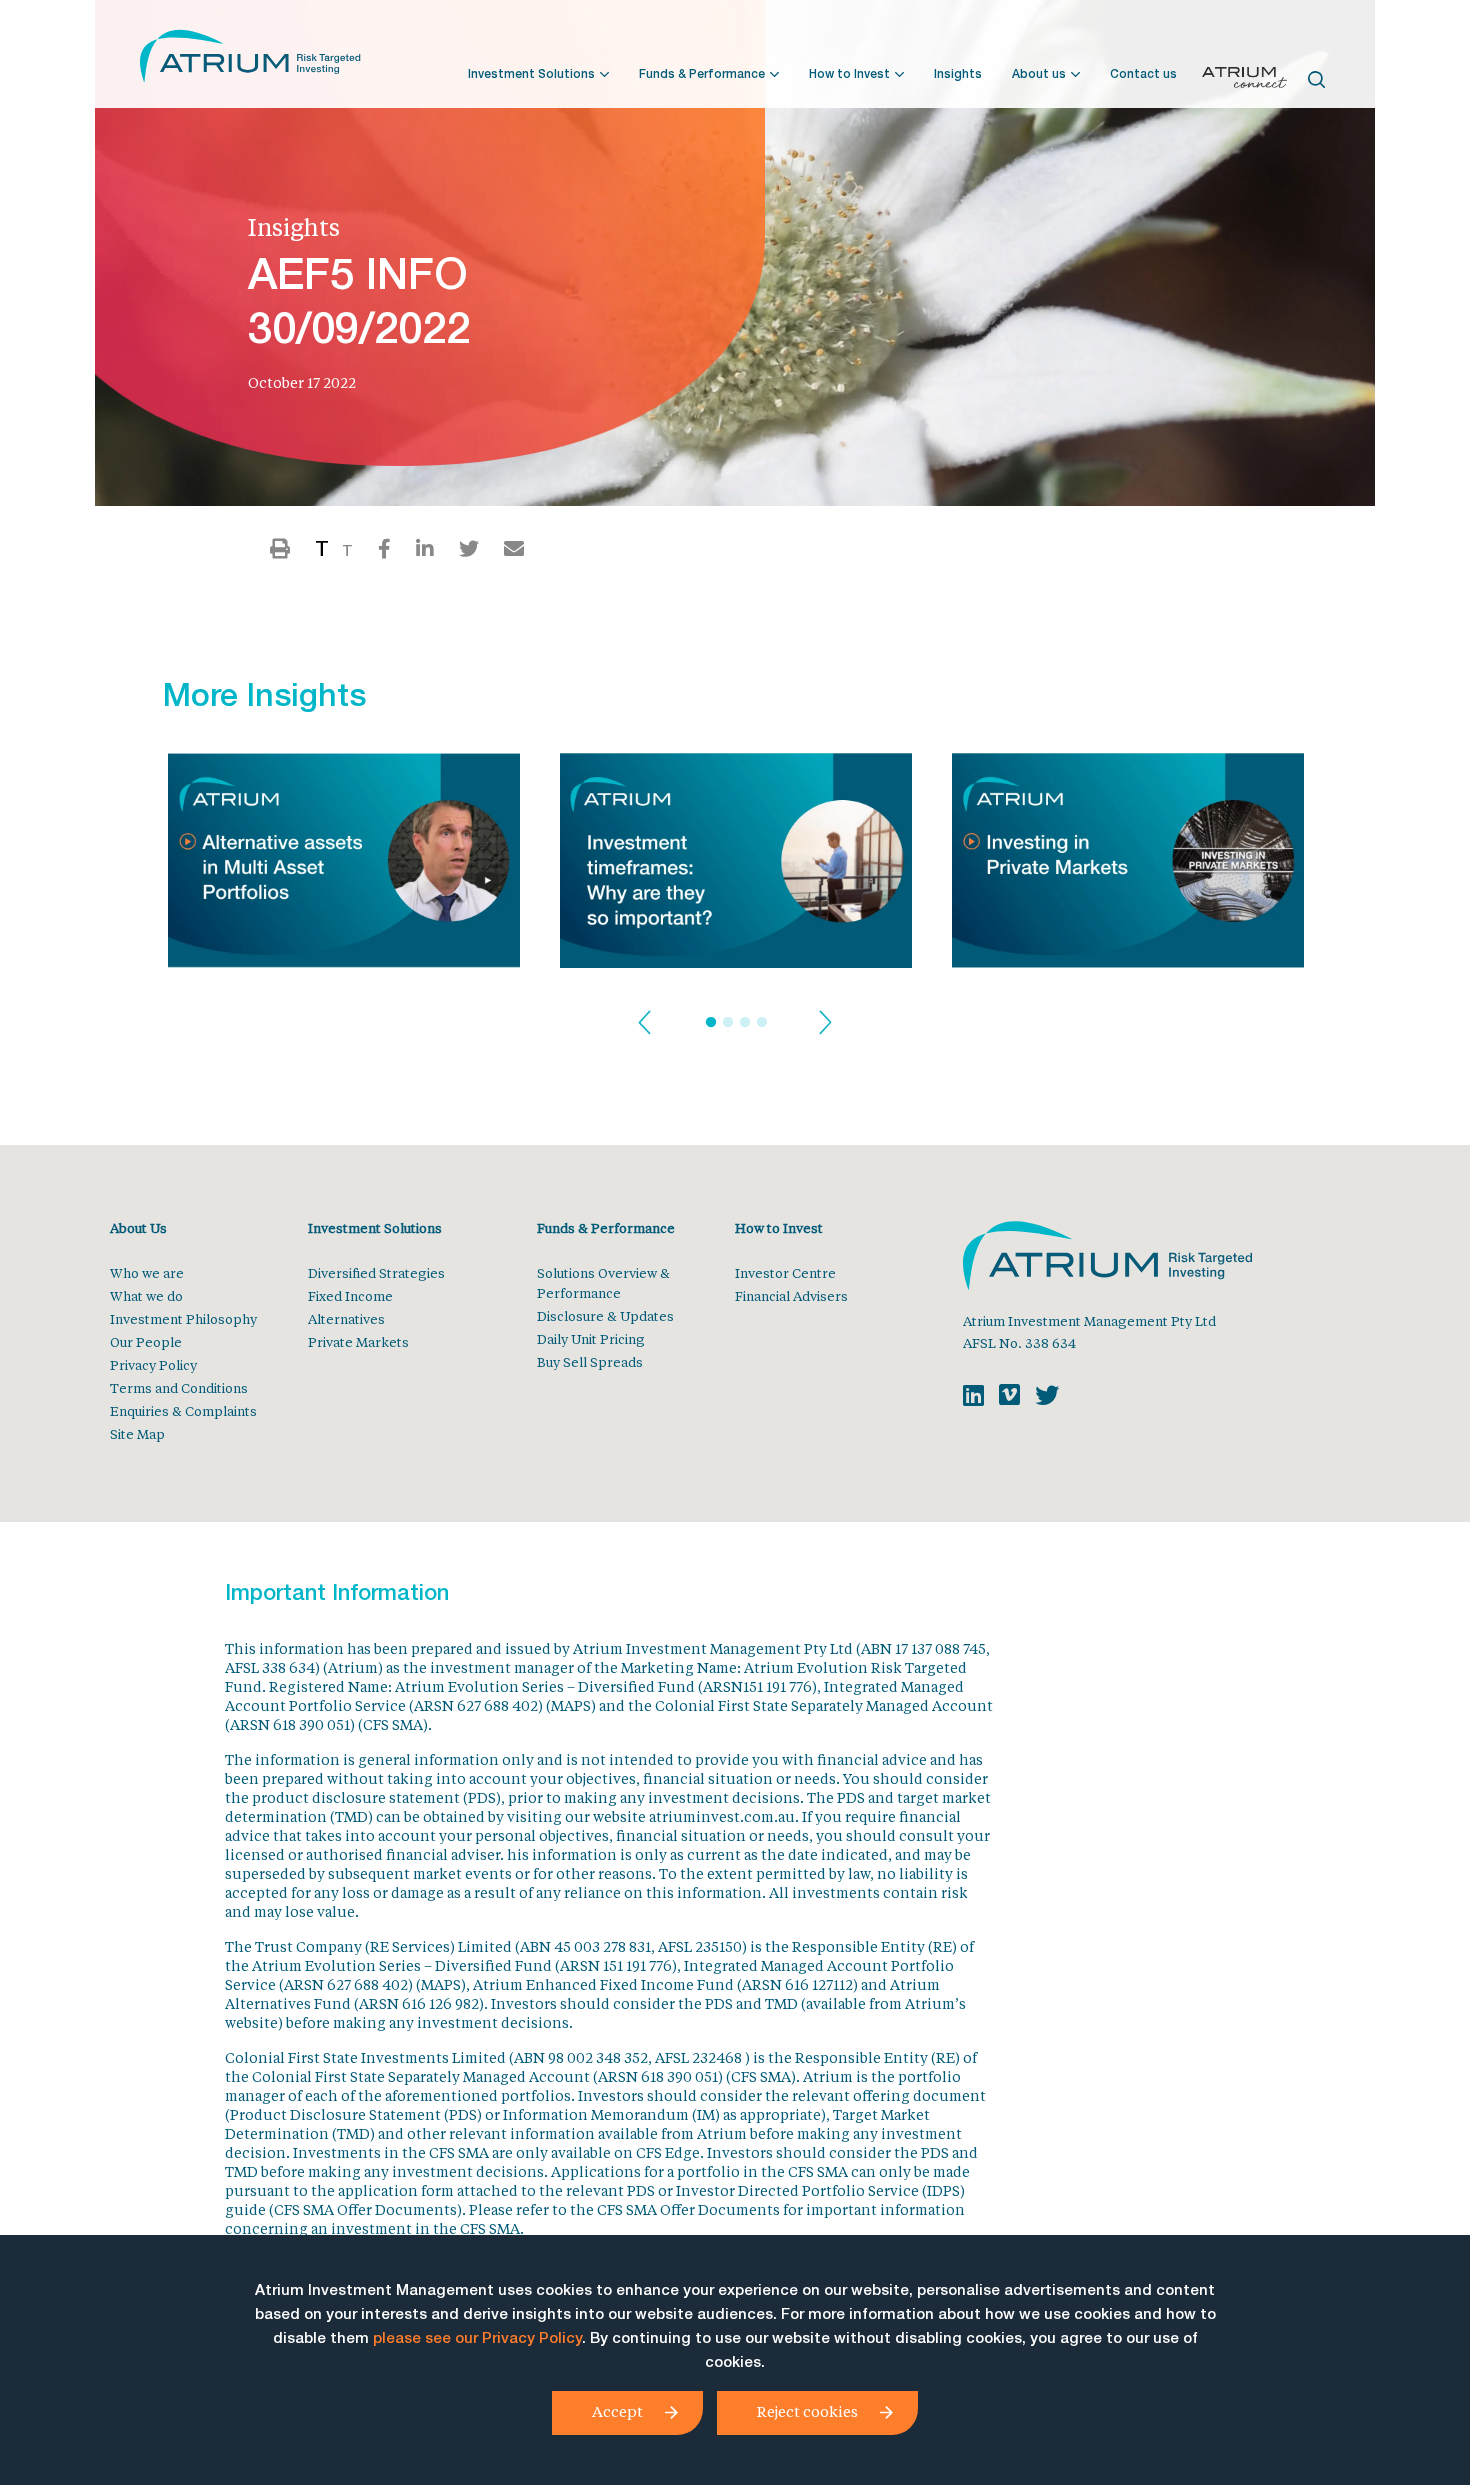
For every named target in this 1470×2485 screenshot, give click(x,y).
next (825, 1023)
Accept (617, 2411)
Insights (958, 75)
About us (1039, 75)
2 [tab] (728, 1023)
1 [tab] (711, 1023)
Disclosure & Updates (605, 1315)
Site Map (137, 1433)
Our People (146, 1341)
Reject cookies (807, 2411)
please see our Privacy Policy (477, 2339)
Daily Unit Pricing (591, 1338)
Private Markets (358, 1341)
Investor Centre (785, 1272)
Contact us (1143, 75)
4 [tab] (762, 1023)
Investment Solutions (531, 75)
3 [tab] (745, 1023)
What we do (146, 1295)
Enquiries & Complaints (183, 1410)
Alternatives (346, 1318)
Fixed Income (350, 1295)
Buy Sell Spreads (590, 1361)
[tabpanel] (344, 866)
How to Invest (849, 75)
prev (644, 1023)
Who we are (147, 1272)
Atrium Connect (1244, 81)
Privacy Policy (153, 1364)
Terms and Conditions (179, 1387)
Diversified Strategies (376, 1272)
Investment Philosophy (183, 1318)
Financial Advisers (791, 1295)
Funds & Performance (702, 75)
